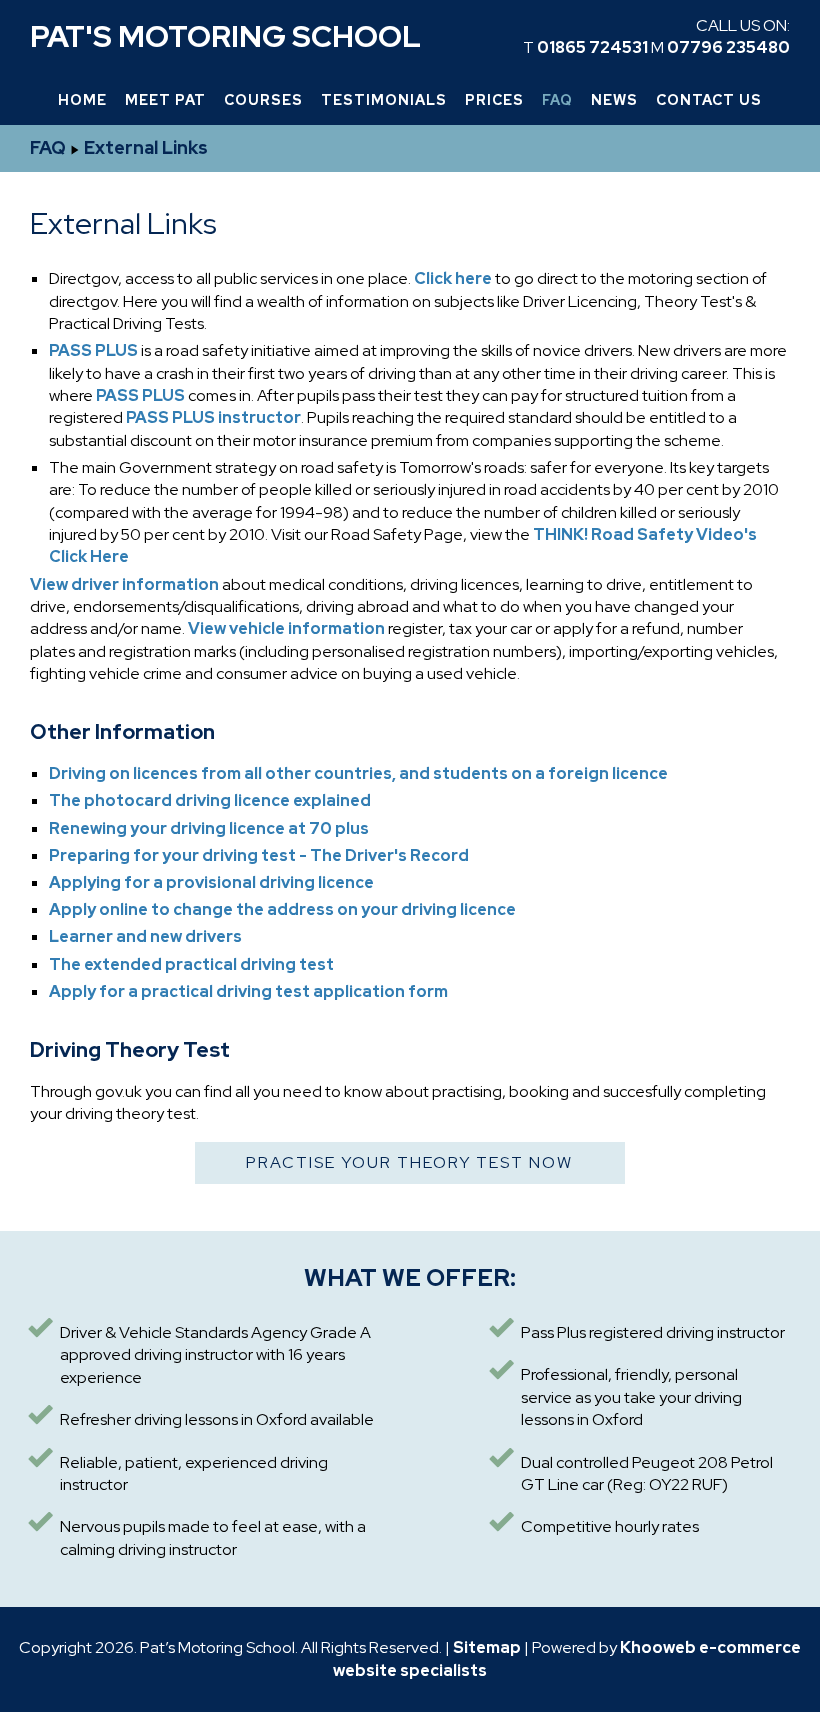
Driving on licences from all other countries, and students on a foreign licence (358, 773)
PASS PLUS (93, 350)
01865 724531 (592, 47)
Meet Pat (165, 100)
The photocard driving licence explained (210, 800)
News (614, 100)
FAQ (557, 100)
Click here (451, 278)
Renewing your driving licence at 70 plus (209, 828)
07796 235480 (728, 47)
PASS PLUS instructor (213, 417)
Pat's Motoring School (225, 36)
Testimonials (384, 100)
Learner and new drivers (145, 936)
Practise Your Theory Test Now (409, 1162)
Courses (263, 100)
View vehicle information (286, 628)
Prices (494, 100)
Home (82, 100)
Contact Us (709, 100)
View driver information (124, 584)
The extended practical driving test (191, 964)
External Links (146, 147)
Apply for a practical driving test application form (248, 991)
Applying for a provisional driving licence (211, 882)
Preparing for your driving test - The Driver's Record (259, 855)
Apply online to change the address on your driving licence (282, 909)
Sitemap (487, 1647)
